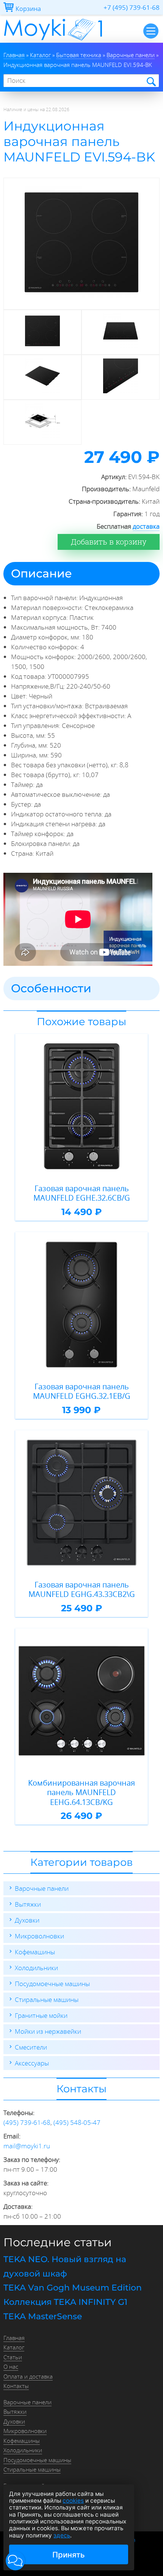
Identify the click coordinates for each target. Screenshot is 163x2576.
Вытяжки (28, 1904)
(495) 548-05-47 (77, 2122)
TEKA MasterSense (43, 2316)
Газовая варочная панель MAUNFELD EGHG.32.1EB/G (82, 1391)
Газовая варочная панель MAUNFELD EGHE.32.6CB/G (82, 1193)
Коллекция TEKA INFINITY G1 (65, 2302)
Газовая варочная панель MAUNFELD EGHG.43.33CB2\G (82, 1590)
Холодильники (36, 1968)
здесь (62, 2535)
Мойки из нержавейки (48, 2031)
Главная (14, 2338)
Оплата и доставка (28, 2376)
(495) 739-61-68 (27, 2122)
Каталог (14, 2347)
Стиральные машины (47, 2000)
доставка (146, 526)
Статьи (13, 2357)
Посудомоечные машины (52, 1984)
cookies (73, 2501)
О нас (11, 2367)
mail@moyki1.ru (27, 2146)
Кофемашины (35, 1952)
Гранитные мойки (41, 2015)
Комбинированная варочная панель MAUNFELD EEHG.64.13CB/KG (81, 1793)
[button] (15, 2561)
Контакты (16, 2386)
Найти (151, 81)
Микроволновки (39, 1936)
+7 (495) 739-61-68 (132, 7)
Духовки (27, 1920)
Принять (69, 2555)
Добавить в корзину (109, 542)
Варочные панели (42, 1888)
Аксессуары (32, 2063)
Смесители (31, 2047)
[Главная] (53, 40)
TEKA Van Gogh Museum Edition (73, 2288)
